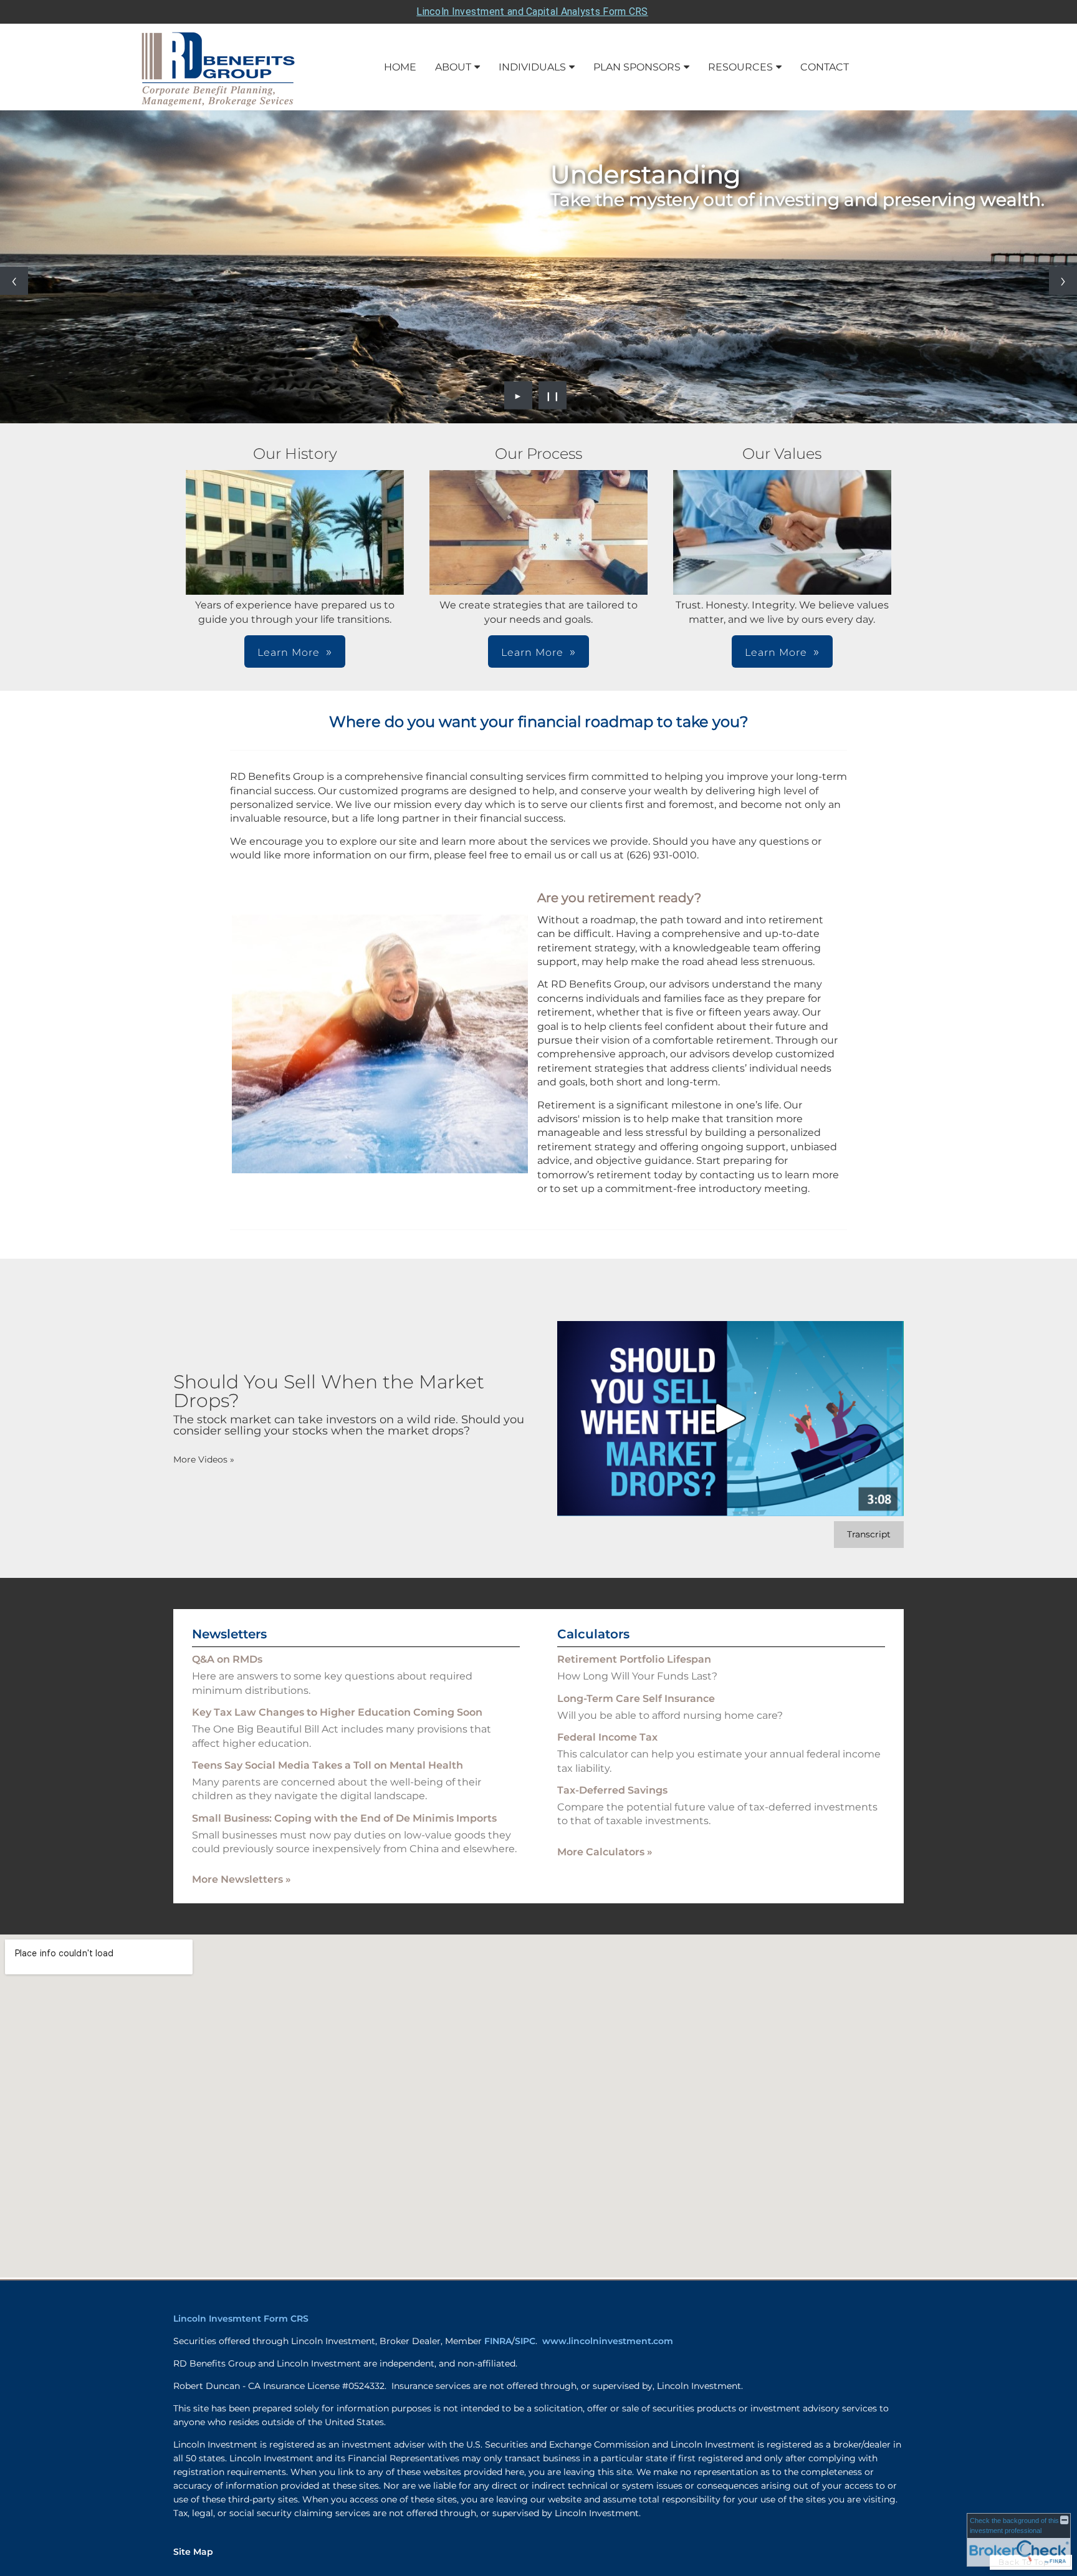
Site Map (193, 2552)
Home (400, 67)
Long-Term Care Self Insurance (636, 1699)
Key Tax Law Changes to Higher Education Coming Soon (337, 1712)
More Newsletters (242, 1879)
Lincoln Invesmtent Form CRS (241, 2319)
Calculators (593, 1634)
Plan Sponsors (637, 67)
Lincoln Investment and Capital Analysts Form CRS (532, 12)
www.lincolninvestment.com (608, 2341)
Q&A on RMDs (227, 1659)
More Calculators (605, 1852)
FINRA (498, 2341)
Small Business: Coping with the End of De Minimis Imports (344, 1818)
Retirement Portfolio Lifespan (634, 1659)
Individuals (532, 67)
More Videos (204, 1459)
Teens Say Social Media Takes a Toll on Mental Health (328, 1765)
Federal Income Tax (607, 1737)
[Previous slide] (14, 281)
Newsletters (229, 1634)
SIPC (525, 2341)
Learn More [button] (289, 652)
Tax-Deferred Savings (612, 1790)
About (453, 67)
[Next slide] (1063, 281)
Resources (740, 67)
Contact (825, 67)
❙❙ (553, 395)
